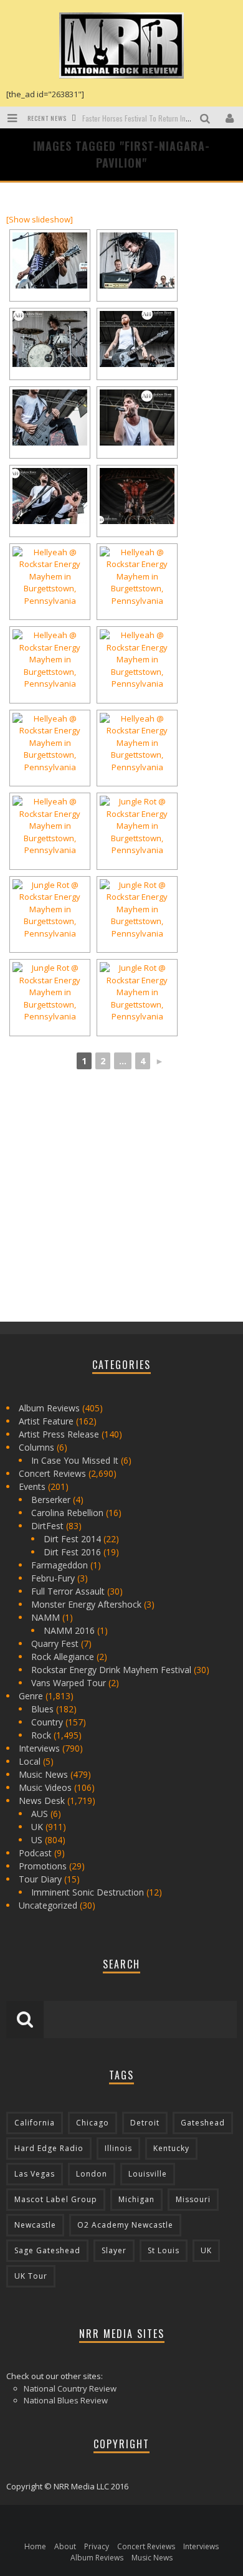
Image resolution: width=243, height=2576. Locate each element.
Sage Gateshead (47, 2250)
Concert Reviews (52, 1473)
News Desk (42, 1801)
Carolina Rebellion (67, 1513)
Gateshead (203, 2123)
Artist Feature (46, 1421)
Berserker (51, 1500)
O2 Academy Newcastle (125, 2225)
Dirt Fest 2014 (72, 1539)
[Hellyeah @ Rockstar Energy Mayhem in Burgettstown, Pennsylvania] (137, 496)
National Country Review (70, 2388)
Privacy (97, 2546)
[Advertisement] (100, 1222)
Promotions (43, 1866)
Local (30, 1761)
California (35, 2123)
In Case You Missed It (75, 1460)
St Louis (164, 2250)
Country (47, 1722)
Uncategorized (48, 1905)
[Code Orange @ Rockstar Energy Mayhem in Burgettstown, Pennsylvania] (50, 260)
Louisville (148, 2174)
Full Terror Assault (68, 1591)
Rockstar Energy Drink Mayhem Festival (111, 1670)
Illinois (118, 2148)
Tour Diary (40, 1879)
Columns (36, 1447)
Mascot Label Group (56, 2199)
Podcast (35, 1853)
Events (32, 1486)
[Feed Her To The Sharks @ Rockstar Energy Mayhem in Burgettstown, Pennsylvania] (50, 417)
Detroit (145, 2123)
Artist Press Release (59, 1434)
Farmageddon (60, 1565)
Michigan (136, 2199)
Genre (31, 1696)
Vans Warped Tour (69, 1683)
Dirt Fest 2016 (72, 1552)
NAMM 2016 (69, 1630)
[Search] (207, 117)
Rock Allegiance (63, 1657)
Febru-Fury (53, 1578)
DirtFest (47, 1526)
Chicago (93, 2123)
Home (35, 2546)
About (65, 2546)
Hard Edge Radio (49, 2148)
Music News (43, 1774)
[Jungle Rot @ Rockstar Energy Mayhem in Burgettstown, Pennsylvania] (137, 826)
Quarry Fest (55, 1643)
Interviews (39, 1748)
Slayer (114, 2250)
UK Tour (31, 2276)
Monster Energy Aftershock (86, 1604)
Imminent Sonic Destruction (88, 1892)
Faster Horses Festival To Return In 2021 (143, 113)
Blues (42, 1709)
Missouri (193, 2199)
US (37, 1840)
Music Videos (45, 1787)
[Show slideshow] (40, 219)
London (92, 2174)
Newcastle (35, 2225)
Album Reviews (49, 1408)
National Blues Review (66, 2400)
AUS (40, 1814)
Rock (41, 1735)
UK (37, 1827)
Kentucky (171, 2148)
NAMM (45, 1617)
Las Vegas (35, 2174)
